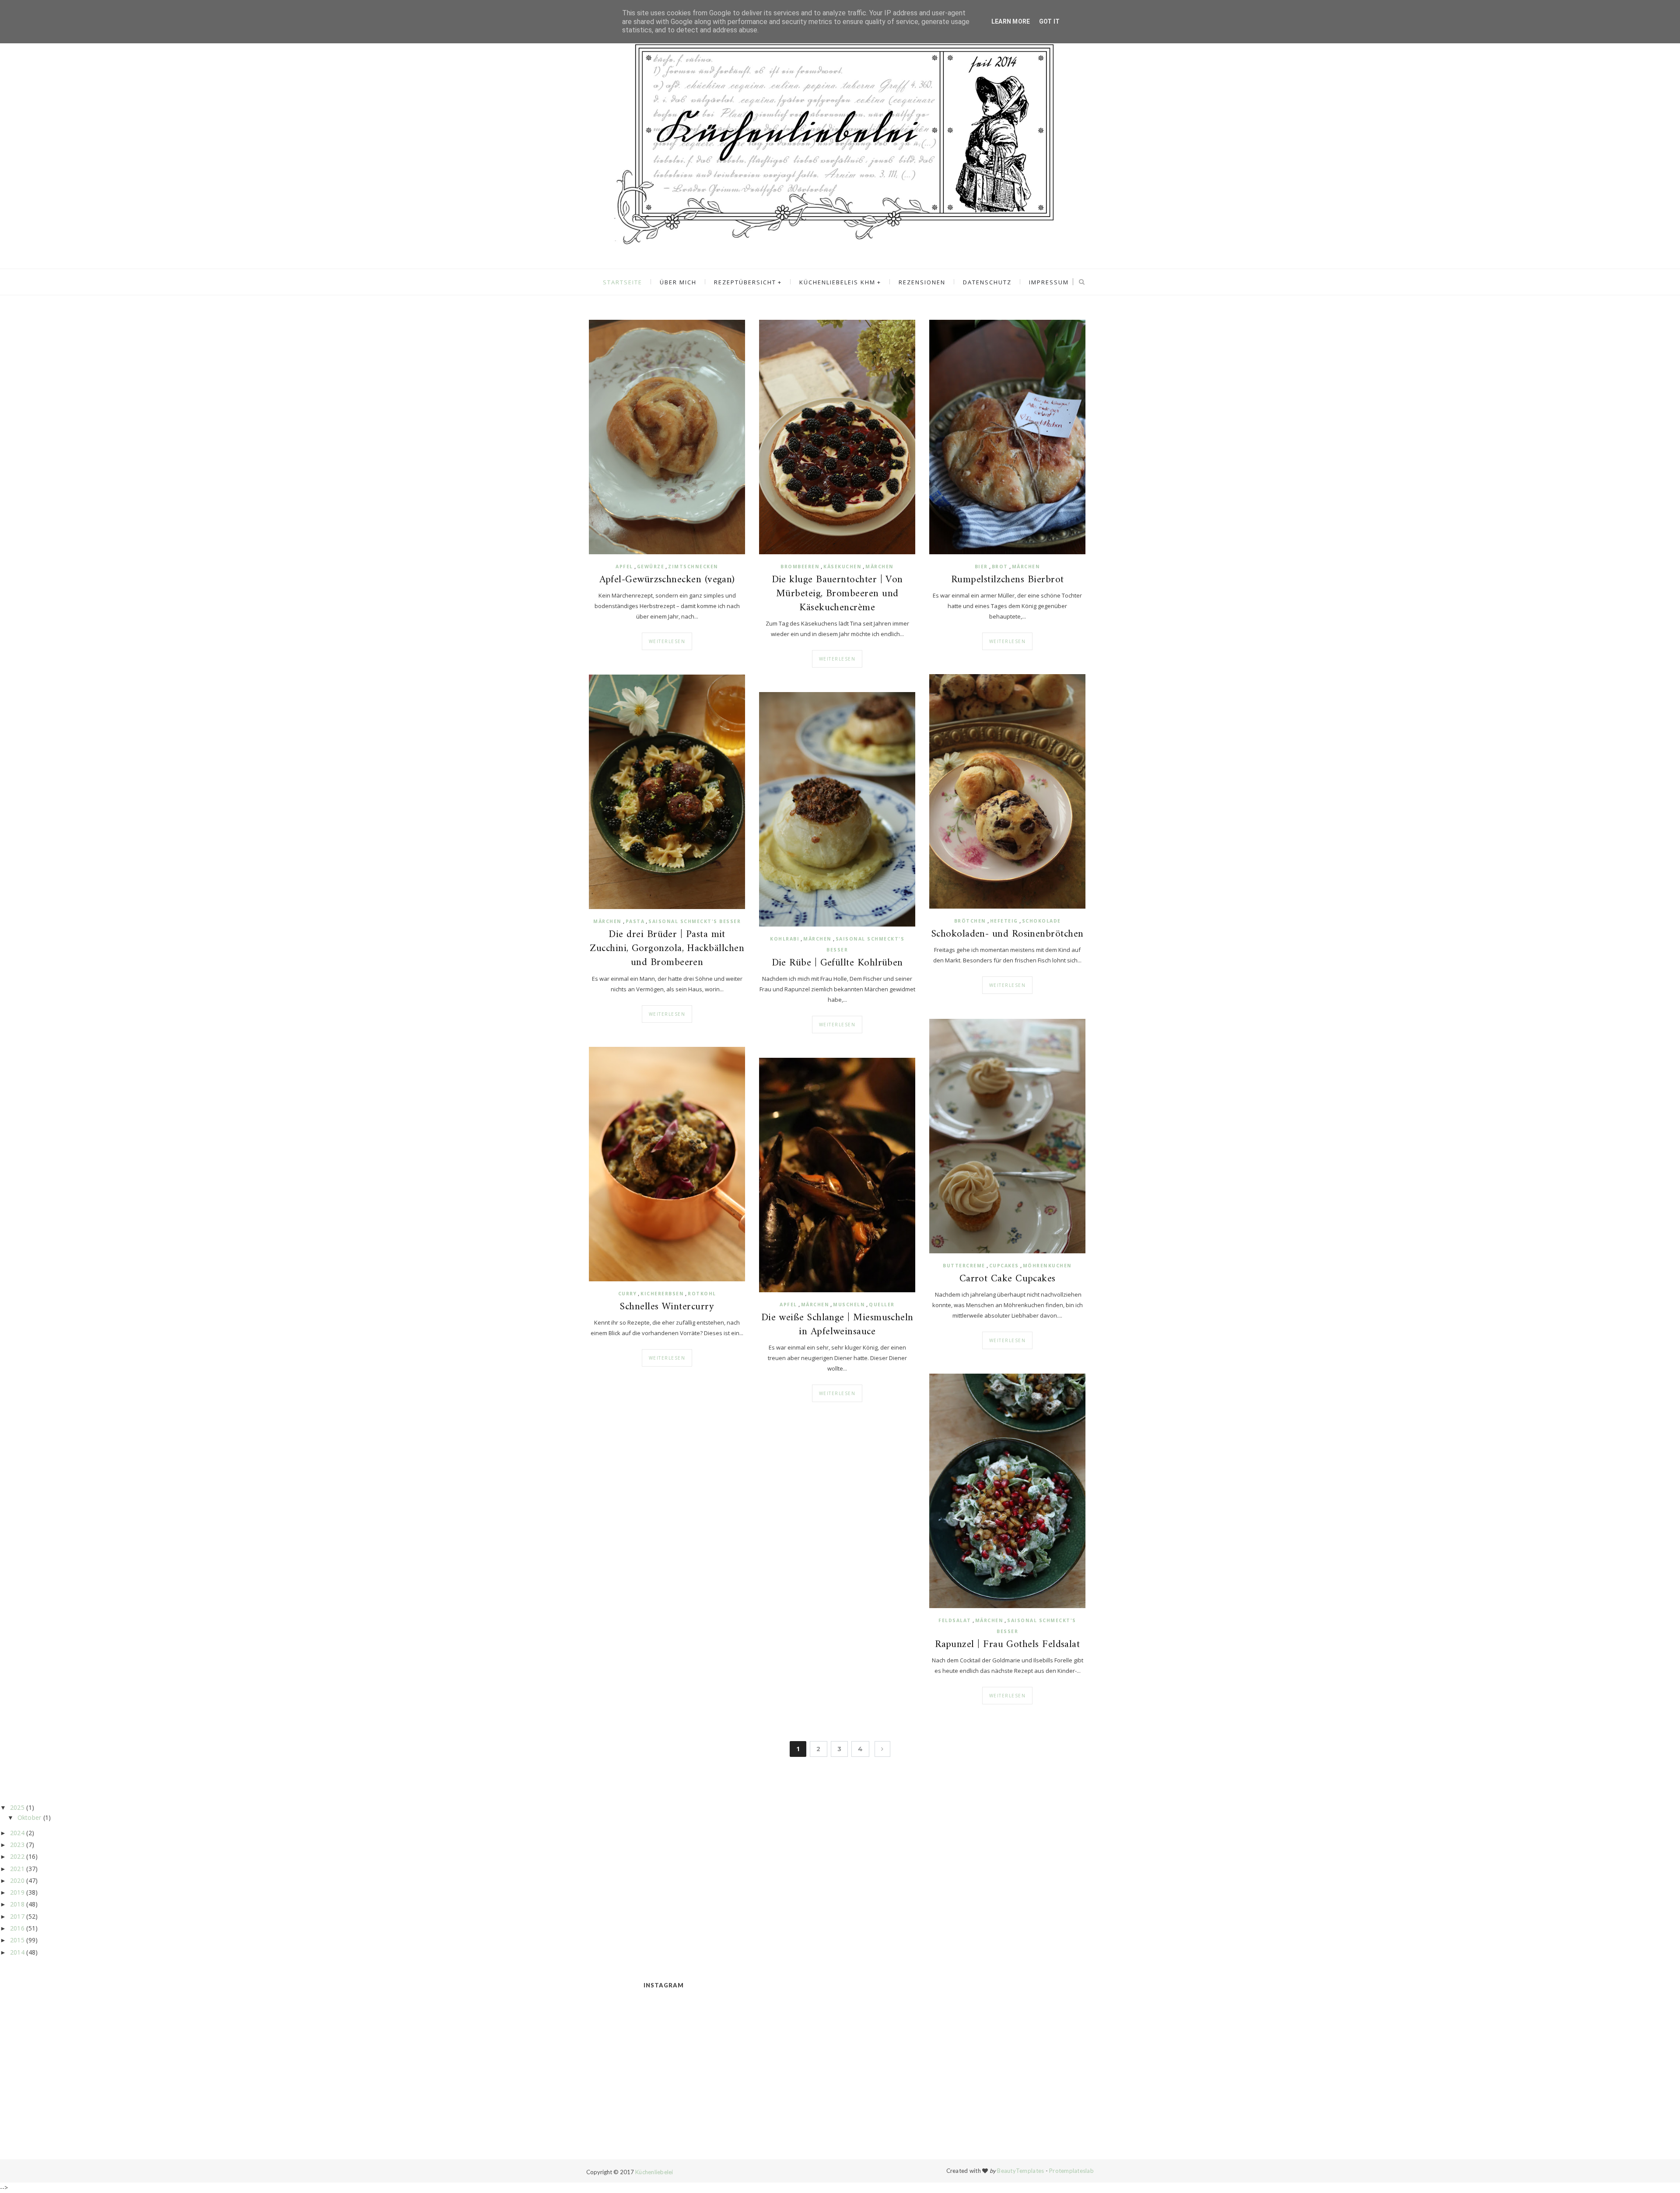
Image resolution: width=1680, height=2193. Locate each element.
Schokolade (1041, 921)
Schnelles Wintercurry (667, 1307)
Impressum (1049, 282)
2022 (17, 1856)
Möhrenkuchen (1047, 1266)
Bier (981, 567)
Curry (628, 1294)
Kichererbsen (662, 1294)
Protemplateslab (1071, 2171)
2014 (17, 1952)
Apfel (624, 567)
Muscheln (849, 1305)
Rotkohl (702, 1294)
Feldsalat (955, 1620)
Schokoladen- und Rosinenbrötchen (1008, 934)
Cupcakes (1004, 1266)
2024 (17, 1833)
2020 (17, 1880)
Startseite (623, 282)
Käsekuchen (842, 567)
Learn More (1011, 21)
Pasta (635, 921)
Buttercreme (964, 1266)
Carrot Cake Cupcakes (1008, 1279)
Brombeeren (800, 567)
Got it (1050, 21)
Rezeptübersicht (745, 282)
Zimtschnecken (693, 567)
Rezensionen (922, 282)
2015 (17, 1940)
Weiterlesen (667, 641)
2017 (17, 1916)
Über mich (678, 282)
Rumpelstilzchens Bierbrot (1008, 580)
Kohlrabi (785, 939)
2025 (17, 1807)
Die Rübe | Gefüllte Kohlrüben (837, 963)
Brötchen (970, 921)
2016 (17, 1928)
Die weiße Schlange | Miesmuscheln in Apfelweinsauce (837, 1325)
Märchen (880, 567)
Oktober (30, 1817)
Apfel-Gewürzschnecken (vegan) (667, 580)
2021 (17, 1869)
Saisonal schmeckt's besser (695, 921)
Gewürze (651, 567)
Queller (882, 1305)
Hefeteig (1004, 921)
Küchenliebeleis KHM (837, 282)
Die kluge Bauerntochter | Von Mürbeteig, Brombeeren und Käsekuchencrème (837, 594)
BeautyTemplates (1020, 2171)
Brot (1000, 567)
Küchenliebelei (654, 2172)
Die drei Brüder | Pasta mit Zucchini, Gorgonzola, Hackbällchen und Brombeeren (667, 949)
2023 (17, 1845)
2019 (17, 1892)
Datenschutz (987, 282)
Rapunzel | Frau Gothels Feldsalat (1007, 1645)
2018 (17, 1904)
